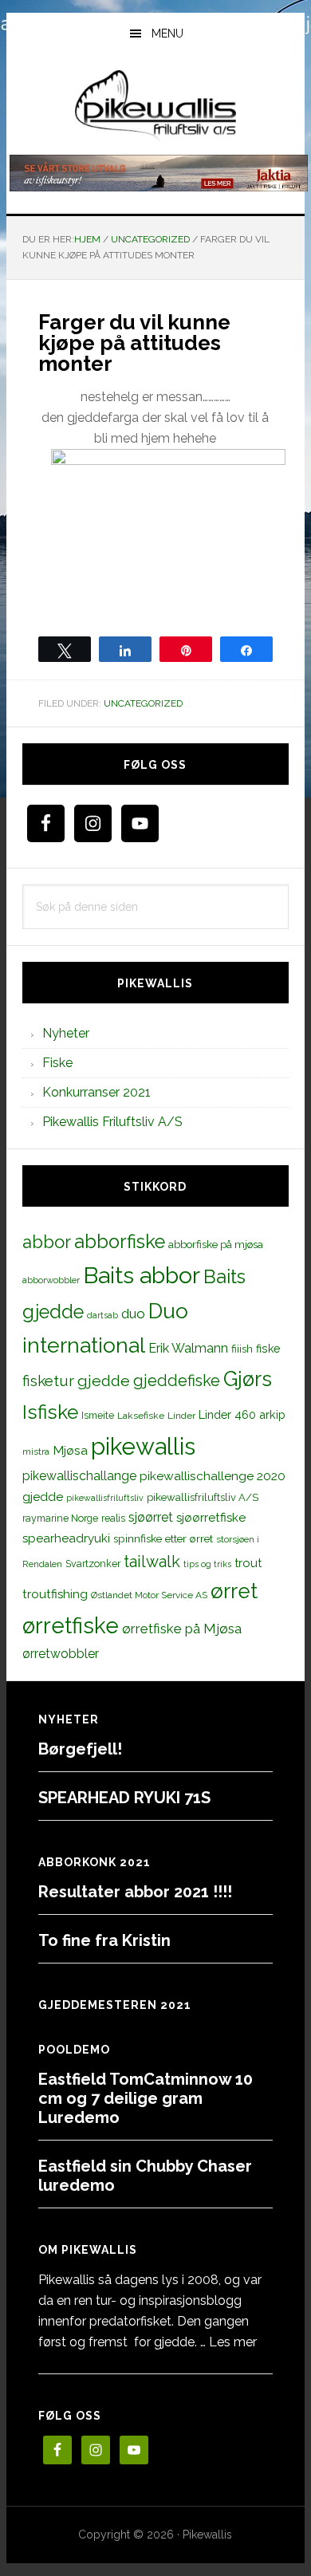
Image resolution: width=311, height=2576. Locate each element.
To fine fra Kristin (104, 1940)
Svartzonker (93, 1564)
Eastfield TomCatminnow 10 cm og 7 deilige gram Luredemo (146, 2098)
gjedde (104, 1381)
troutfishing (55, 1594)
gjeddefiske (177, 1381)
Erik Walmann (188, 1348)
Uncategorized (143, 703)
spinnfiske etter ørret (163, 1538)
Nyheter (66, 1033)
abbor (47, 1242)
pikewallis (143, 1446)
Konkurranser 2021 (96, 1092)
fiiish (242, 1349)
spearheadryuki (66, 1538)
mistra (36, 1451)
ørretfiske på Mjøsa (182, 1629)
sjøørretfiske (211, 1518)
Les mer (233, 2342)
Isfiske (50, 1412)
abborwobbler (51, 1280)
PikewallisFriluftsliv (155, 106)
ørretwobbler (61, 1654)
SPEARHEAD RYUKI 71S (124, 1798)
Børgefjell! (80, 1749)
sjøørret (151, 1517)
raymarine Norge (60, 1518)
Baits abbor (142, 1275)
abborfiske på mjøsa (216, 1244)
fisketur (48, 1381)
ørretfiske (71, 1625)
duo (133, 1314)
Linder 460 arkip (242, 1414)
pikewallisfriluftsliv (105, 1498)
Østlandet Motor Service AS (149, 1595)
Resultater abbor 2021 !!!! (135, 1892)
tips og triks (207, 1564)
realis (113, 1518)
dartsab (102, 1315)
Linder (181, 1416)
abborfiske (120, 1242)
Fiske (57, 1063)
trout (248, 1563)
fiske (268, 1349)
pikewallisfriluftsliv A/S (203, 1497)
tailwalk (152, 1562)
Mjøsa (70, 1450)
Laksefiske (141, 1416)
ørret (234, 1591)
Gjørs (248, 1379)
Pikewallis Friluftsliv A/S (112, 1122)
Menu (167, 33)
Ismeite (98, 1415)
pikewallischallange (79, 1476)
